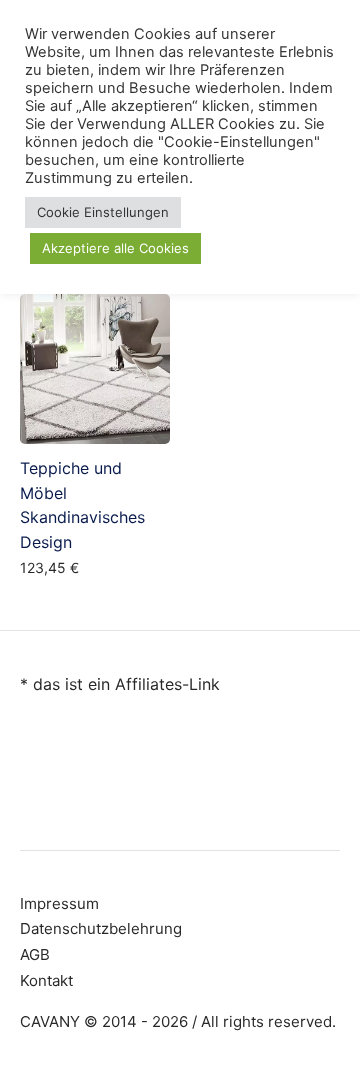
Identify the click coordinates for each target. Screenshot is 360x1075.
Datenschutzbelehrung (101, 928)
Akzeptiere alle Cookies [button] (115, 248)
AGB (35, 954)
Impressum (59, 903)
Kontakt (46, 980)
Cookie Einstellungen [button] (103, 212)
